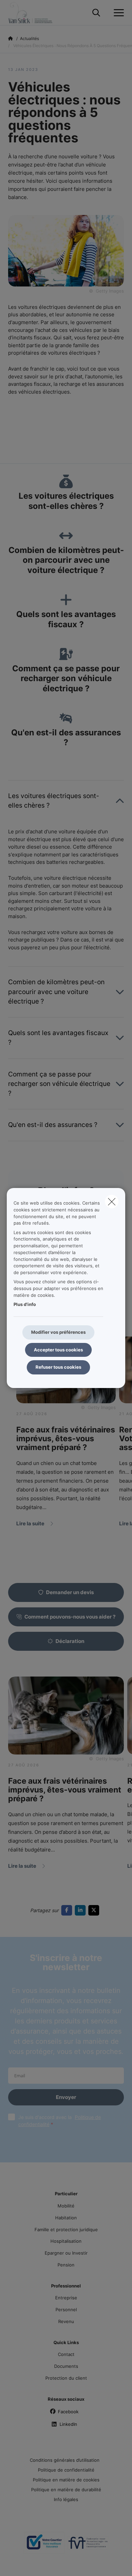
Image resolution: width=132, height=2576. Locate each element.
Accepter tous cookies (58, 1350)
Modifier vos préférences (58, 1332)
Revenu (66, 2321)
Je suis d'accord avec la (60, 2121)
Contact (66, 2354)
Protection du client (66, 2378)
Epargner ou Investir (66, 2253)
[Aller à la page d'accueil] (40, 13)
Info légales (66, 2499)
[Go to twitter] (95, 1910)
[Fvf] (88, 2545)
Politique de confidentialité (66, 2470)
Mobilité (66, 2206)
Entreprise (66, 2298)
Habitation (66, 2218)
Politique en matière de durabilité (66, 2490)
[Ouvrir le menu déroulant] (117, 13)
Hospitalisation (66, 2241)
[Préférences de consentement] (27, 2563)
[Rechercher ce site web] (96, 13)
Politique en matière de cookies (66, 2480)
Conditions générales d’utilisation (65, 2460)
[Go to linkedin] (82, 1910)
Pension (66, 2265)
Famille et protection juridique (66, 2230)
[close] (112, 1202)
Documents (66, 2366)
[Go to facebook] (68, 1910)
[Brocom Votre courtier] (44, 2545)
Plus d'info (25, 1304)
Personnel (66, 2310)
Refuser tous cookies (58, 1367)
